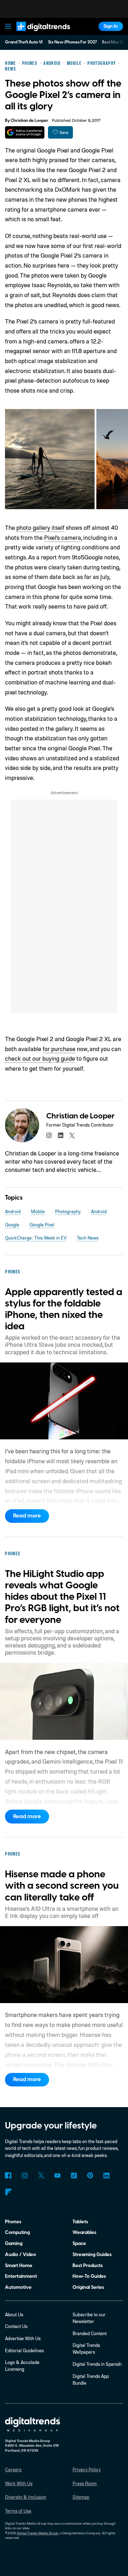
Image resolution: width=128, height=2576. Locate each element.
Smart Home (19, 2265)
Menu (8, 26)
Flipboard (8, 2192)
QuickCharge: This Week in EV (36, 1238)
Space (79, 2243)
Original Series (88, 2287)
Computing (17, 2232)
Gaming (14, 2243)
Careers (13, 2469)
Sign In (111, 26)
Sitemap (81, 2497)
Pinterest (90, 2175)
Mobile (38, 1211)
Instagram (24, 2175)
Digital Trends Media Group (38, 2533)
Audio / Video (20, 2254)
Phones (13, 2222)
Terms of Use (18, 2511)
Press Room (85, 2483)
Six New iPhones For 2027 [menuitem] (73, 42)
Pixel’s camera (63, 537)
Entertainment (21, 2276)
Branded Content (90, 2333)
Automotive (18, 2287)
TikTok (74, 2175)
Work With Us (19, 2483)
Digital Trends (36, 34)
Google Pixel (42, 1225)
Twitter (41, 2175)
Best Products (88, 2265)
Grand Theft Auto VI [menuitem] (24, 42)
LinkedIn (106, 2175)
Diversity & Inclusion (26, 2497)
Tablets (80, 2222)
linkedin (60, 1135)
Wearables (84, 2232)
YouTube (57, 2175)
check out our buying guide (40, 1058)
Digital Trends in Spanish (97, 2364)
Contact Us (16, 2326)
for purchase (59, 1049)
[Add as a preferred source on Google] (25, 132)
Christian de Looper (30, 121)
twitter (72, 1135)
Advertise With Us (23, 2338)
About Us (14, 2314)
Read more (27, 1516)
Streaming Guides (92, 2254)
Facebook (8, 2175)
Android (13, 1211)
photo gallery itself (40, 527)
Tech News (88, 1238)
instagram (49, 1135)
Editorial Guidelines (24, 2350)
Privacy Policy (87, 2469)
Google (12, 1225)
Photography (68, 1211)
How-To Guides (89, 2276)
